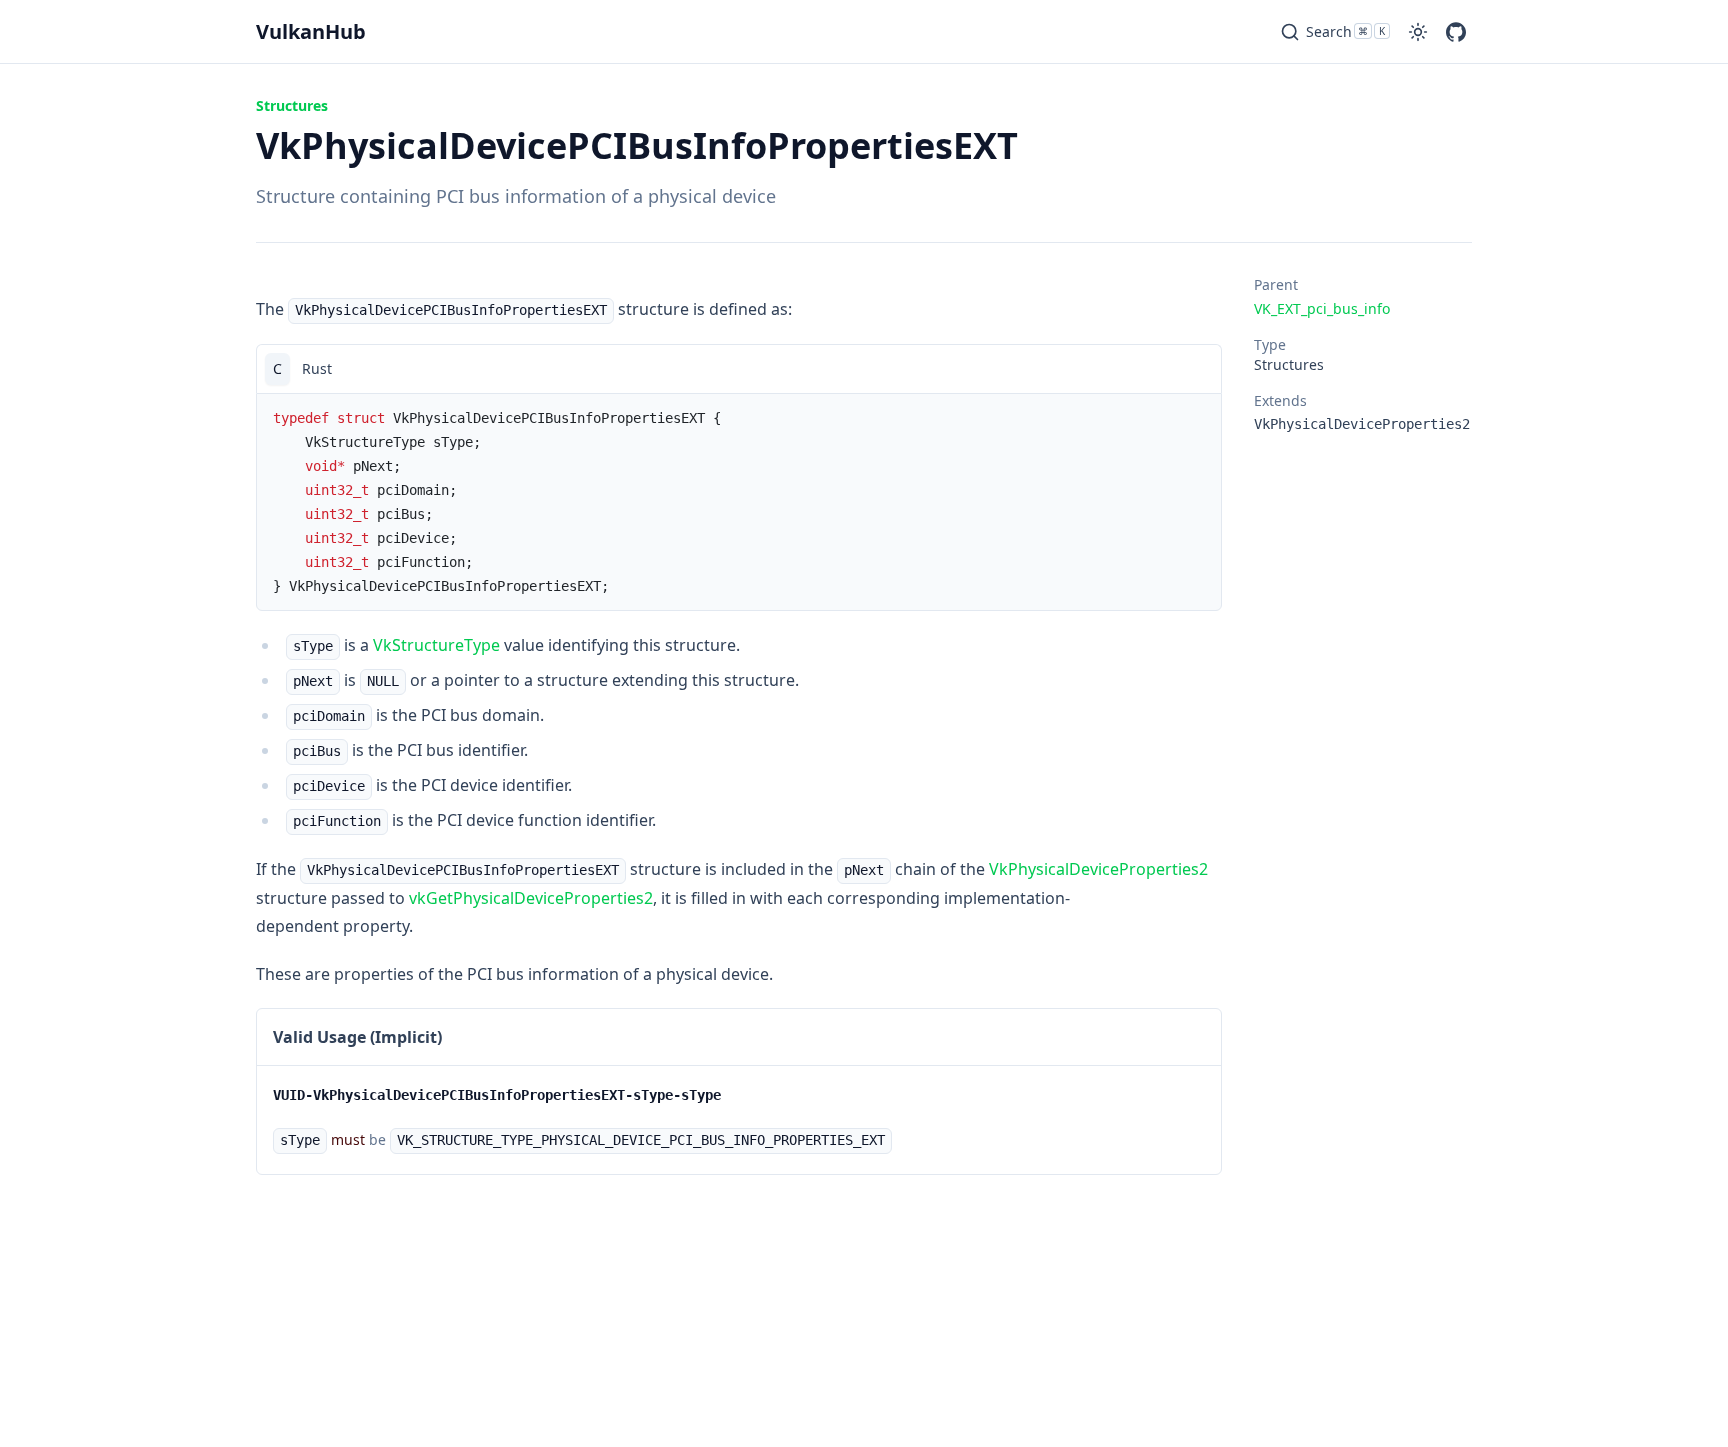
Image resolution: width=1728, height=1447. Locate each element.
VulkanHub (311, 31)
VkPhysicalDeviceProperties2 (1098, 869)
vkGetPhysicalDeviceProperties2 (531, 898)
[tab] (277, 369)
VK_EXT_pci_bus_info (1322, 308)
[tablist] (739, 368)
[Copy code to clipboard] (1197, 369)
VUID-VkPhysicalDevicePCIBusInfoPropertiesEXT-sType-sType (497, 1095)
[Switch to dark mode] (1418, 32)
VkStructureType (436, 645)
